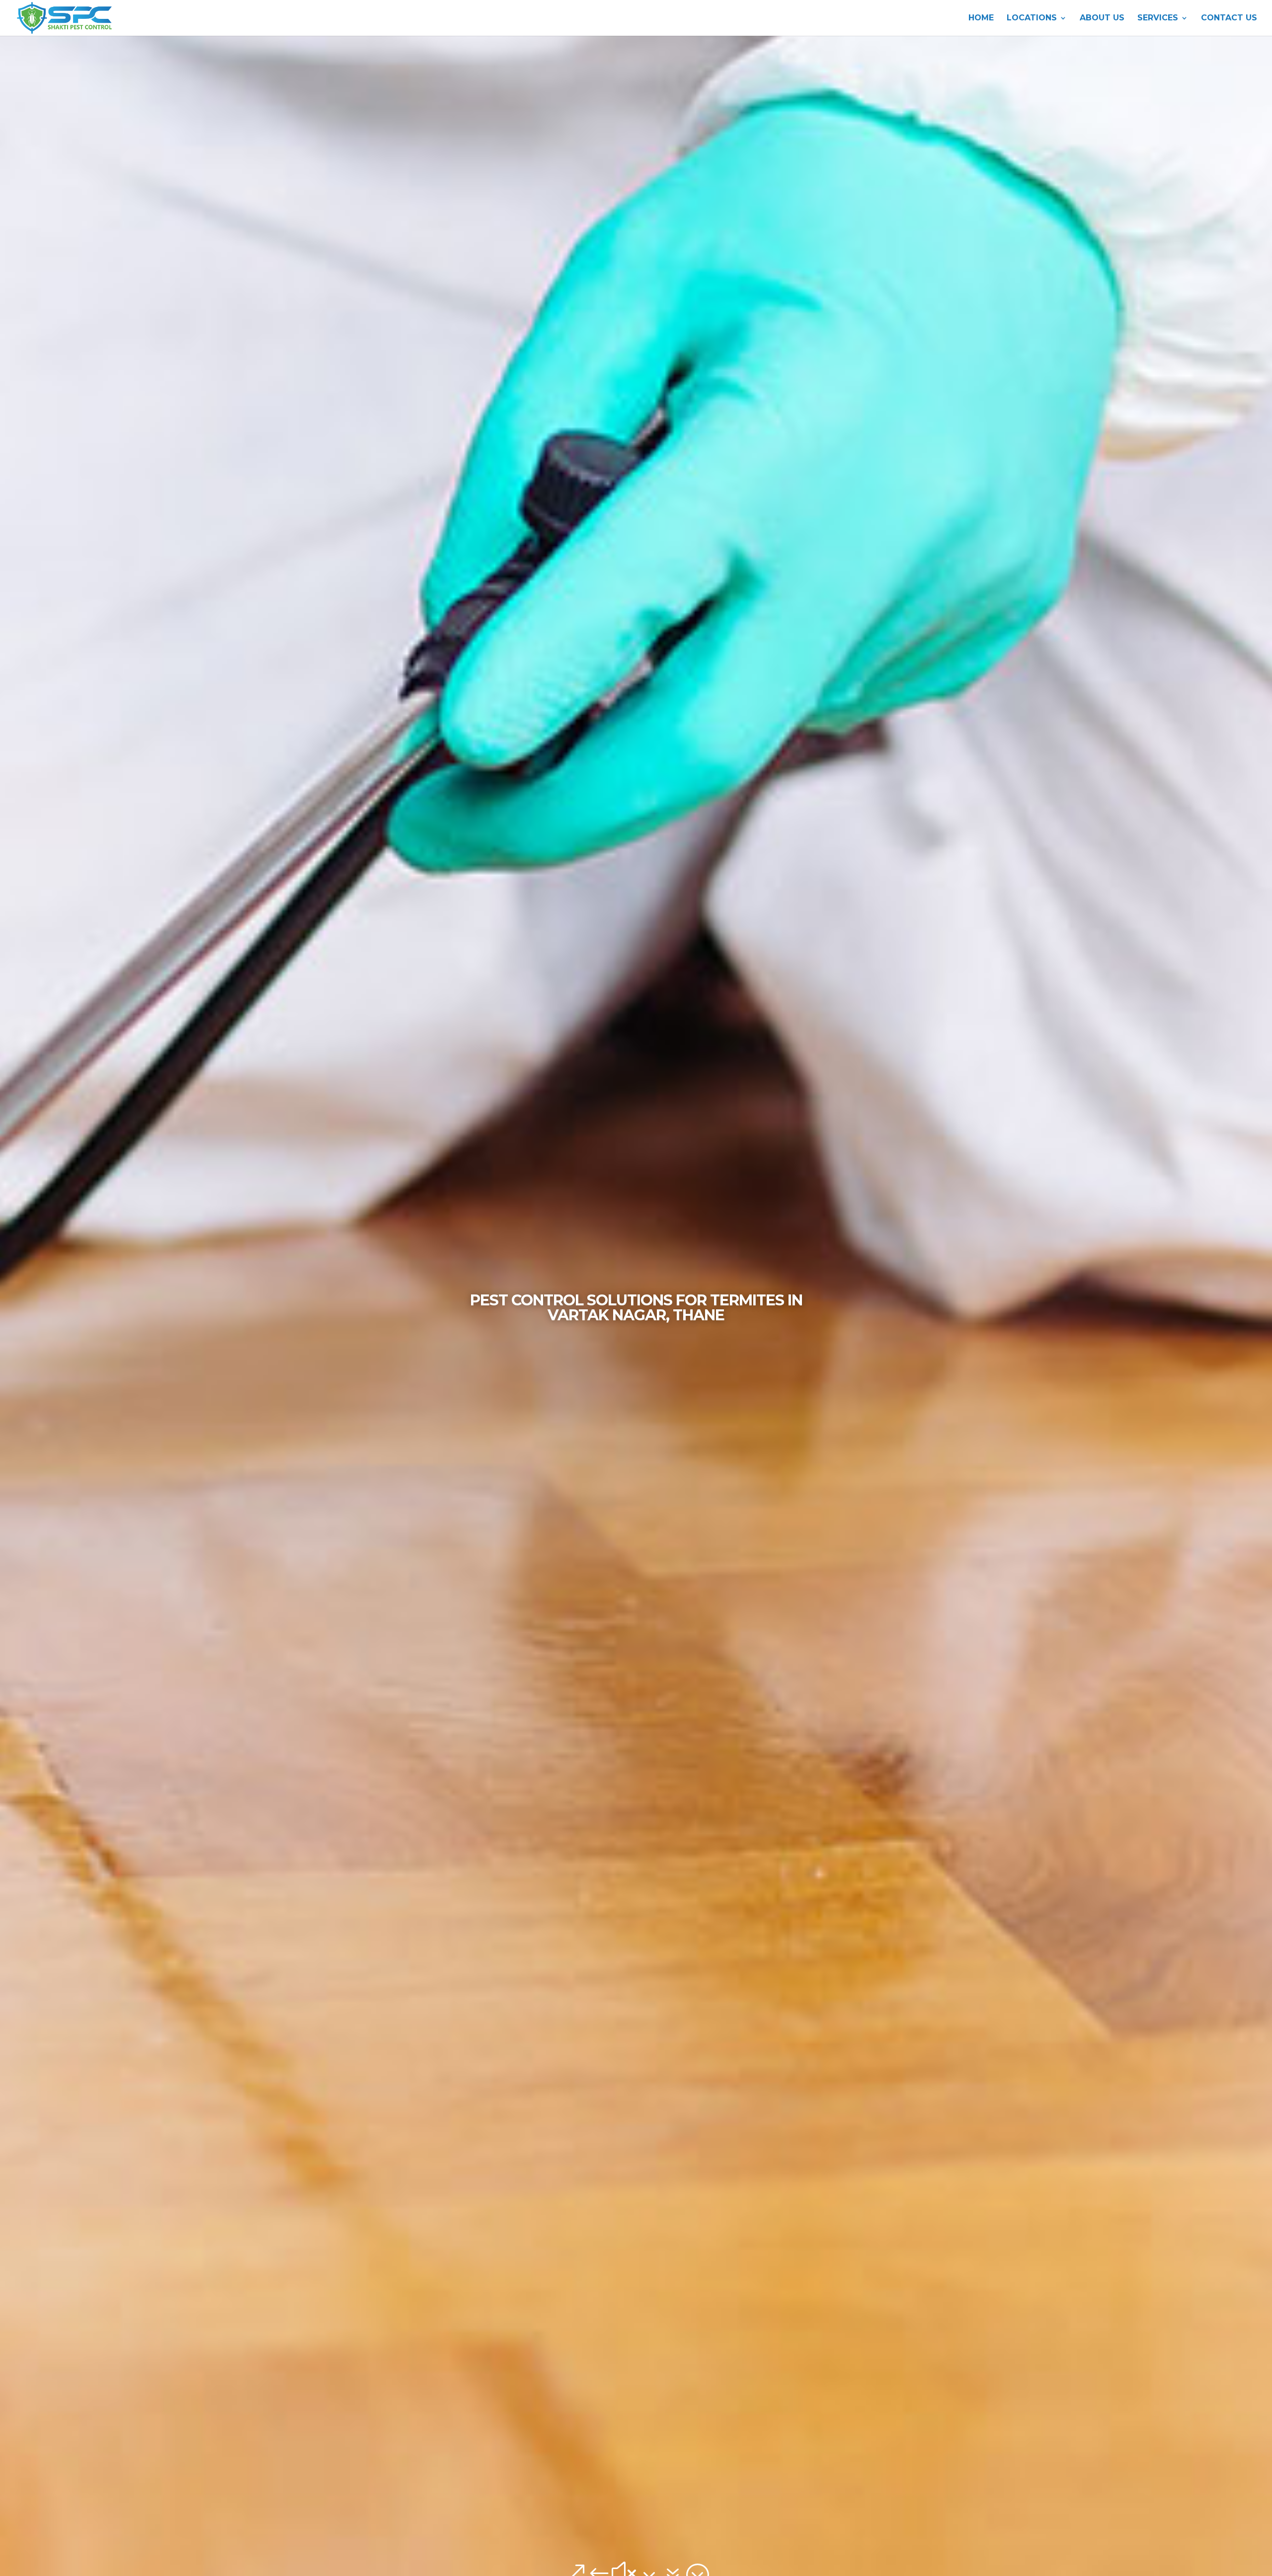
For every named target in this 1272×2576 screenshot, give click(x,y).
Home (981, 18)
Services (1158, 18)
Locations (1032, 18)
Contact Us (1229, 18)
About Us (1102, 18)
